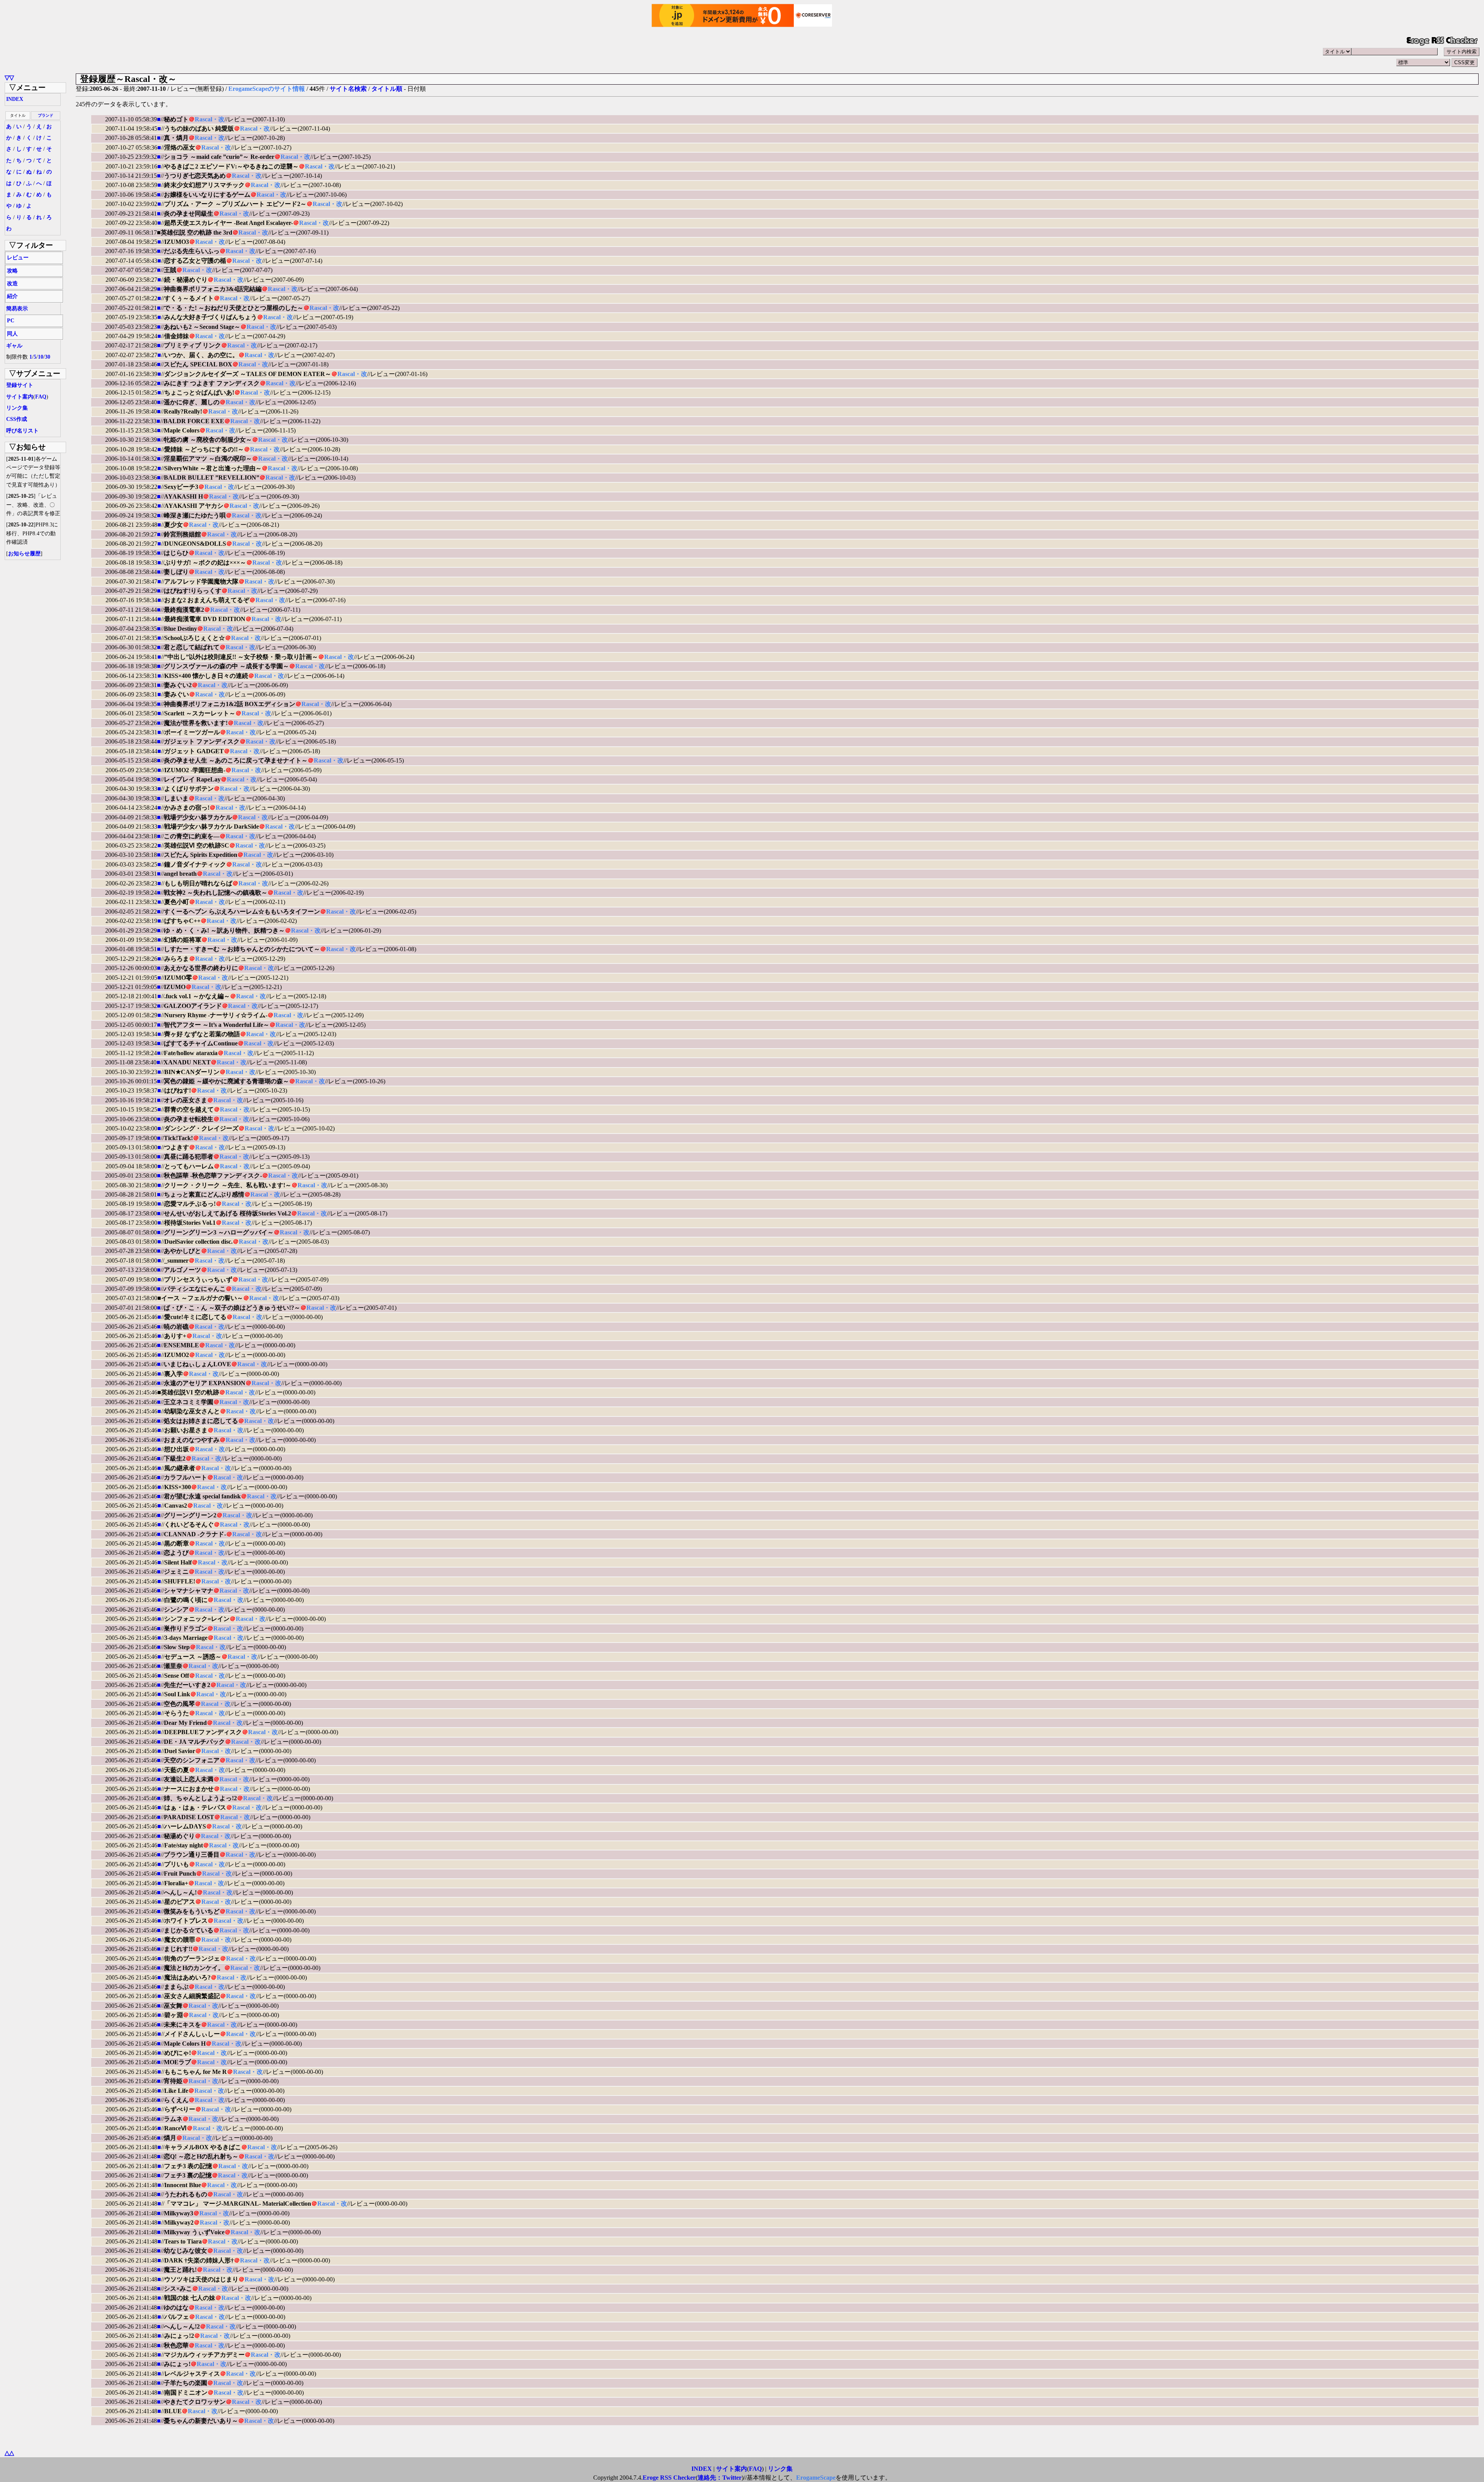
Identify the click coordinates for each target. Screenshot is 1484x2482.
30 (48, 357)
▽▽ (9, 77)
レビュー (18, 258)
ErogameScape (816, 2478)
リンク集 (17, 408)
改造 (12, 283)
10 (41, 357)
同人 (12, 334)
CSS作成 (17, 419)
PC (11, 321)
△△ (9, 2453)
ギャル (14, 346)
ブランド (46, 115)
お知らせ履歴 (24, 554)
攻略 (12, 271)
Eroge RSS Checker (669, 2478)
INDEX (15, 99)
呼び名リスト (22, 431)
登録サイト (20, 385)
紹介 (12, 296)
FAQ (41, 397)
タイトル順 (387, 89)
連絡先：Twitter (720, 2478)
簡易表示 (17, 309)
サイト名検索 (348, 89)
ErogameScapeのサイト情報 (267, 89)
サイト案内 (20, 397)
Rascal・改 (210, 119)
